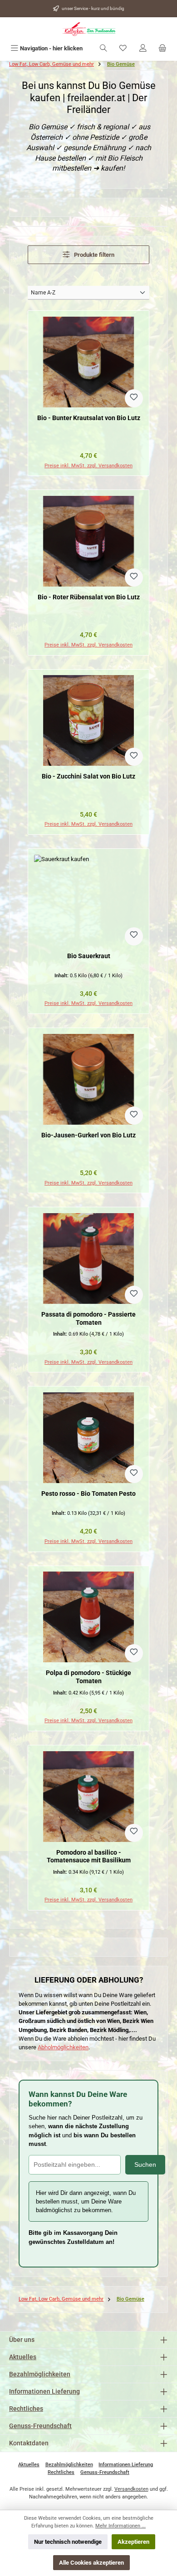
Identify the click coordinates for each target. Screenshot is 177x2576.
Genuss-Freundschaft (40, 2426)
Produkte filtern (93, 255)
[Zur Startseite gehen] (88, 29)
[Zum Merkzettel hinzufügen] (134, 398)
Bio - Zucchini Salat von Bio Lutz (88, 776)
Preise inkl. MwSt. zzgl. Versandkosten (88, 466)
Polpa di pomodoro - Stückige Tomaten (88, 1677)
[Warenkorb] (162, 48)
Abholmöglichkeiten (63, 2047)
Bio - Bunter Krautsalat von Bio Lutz (89, 418)
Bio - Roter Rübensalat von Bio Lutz (89, 597)
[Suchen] (103, 48)
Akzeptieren (133, 2542)
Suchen (145, 2165)
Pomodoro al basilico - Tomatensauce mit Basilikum (89, 1857)
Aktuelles (23, 2357)
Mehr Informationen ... (120, 2526)
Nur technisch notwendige (68, 2542)
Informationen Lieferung (44, 2392)
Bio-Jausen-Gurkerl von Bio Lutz (88, 1135)
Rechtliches (26, 2409)
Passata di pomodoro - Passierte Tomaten (88, 1319)
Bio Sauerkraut (89, 956)
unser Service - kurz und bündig (93, 8)
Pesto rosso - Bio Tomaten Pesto (88, 1494)
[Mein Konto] (143, 48)
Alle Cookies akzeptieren (91, 2563)
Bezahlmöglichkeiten (40, 2374)
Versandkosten (131, 2489)
